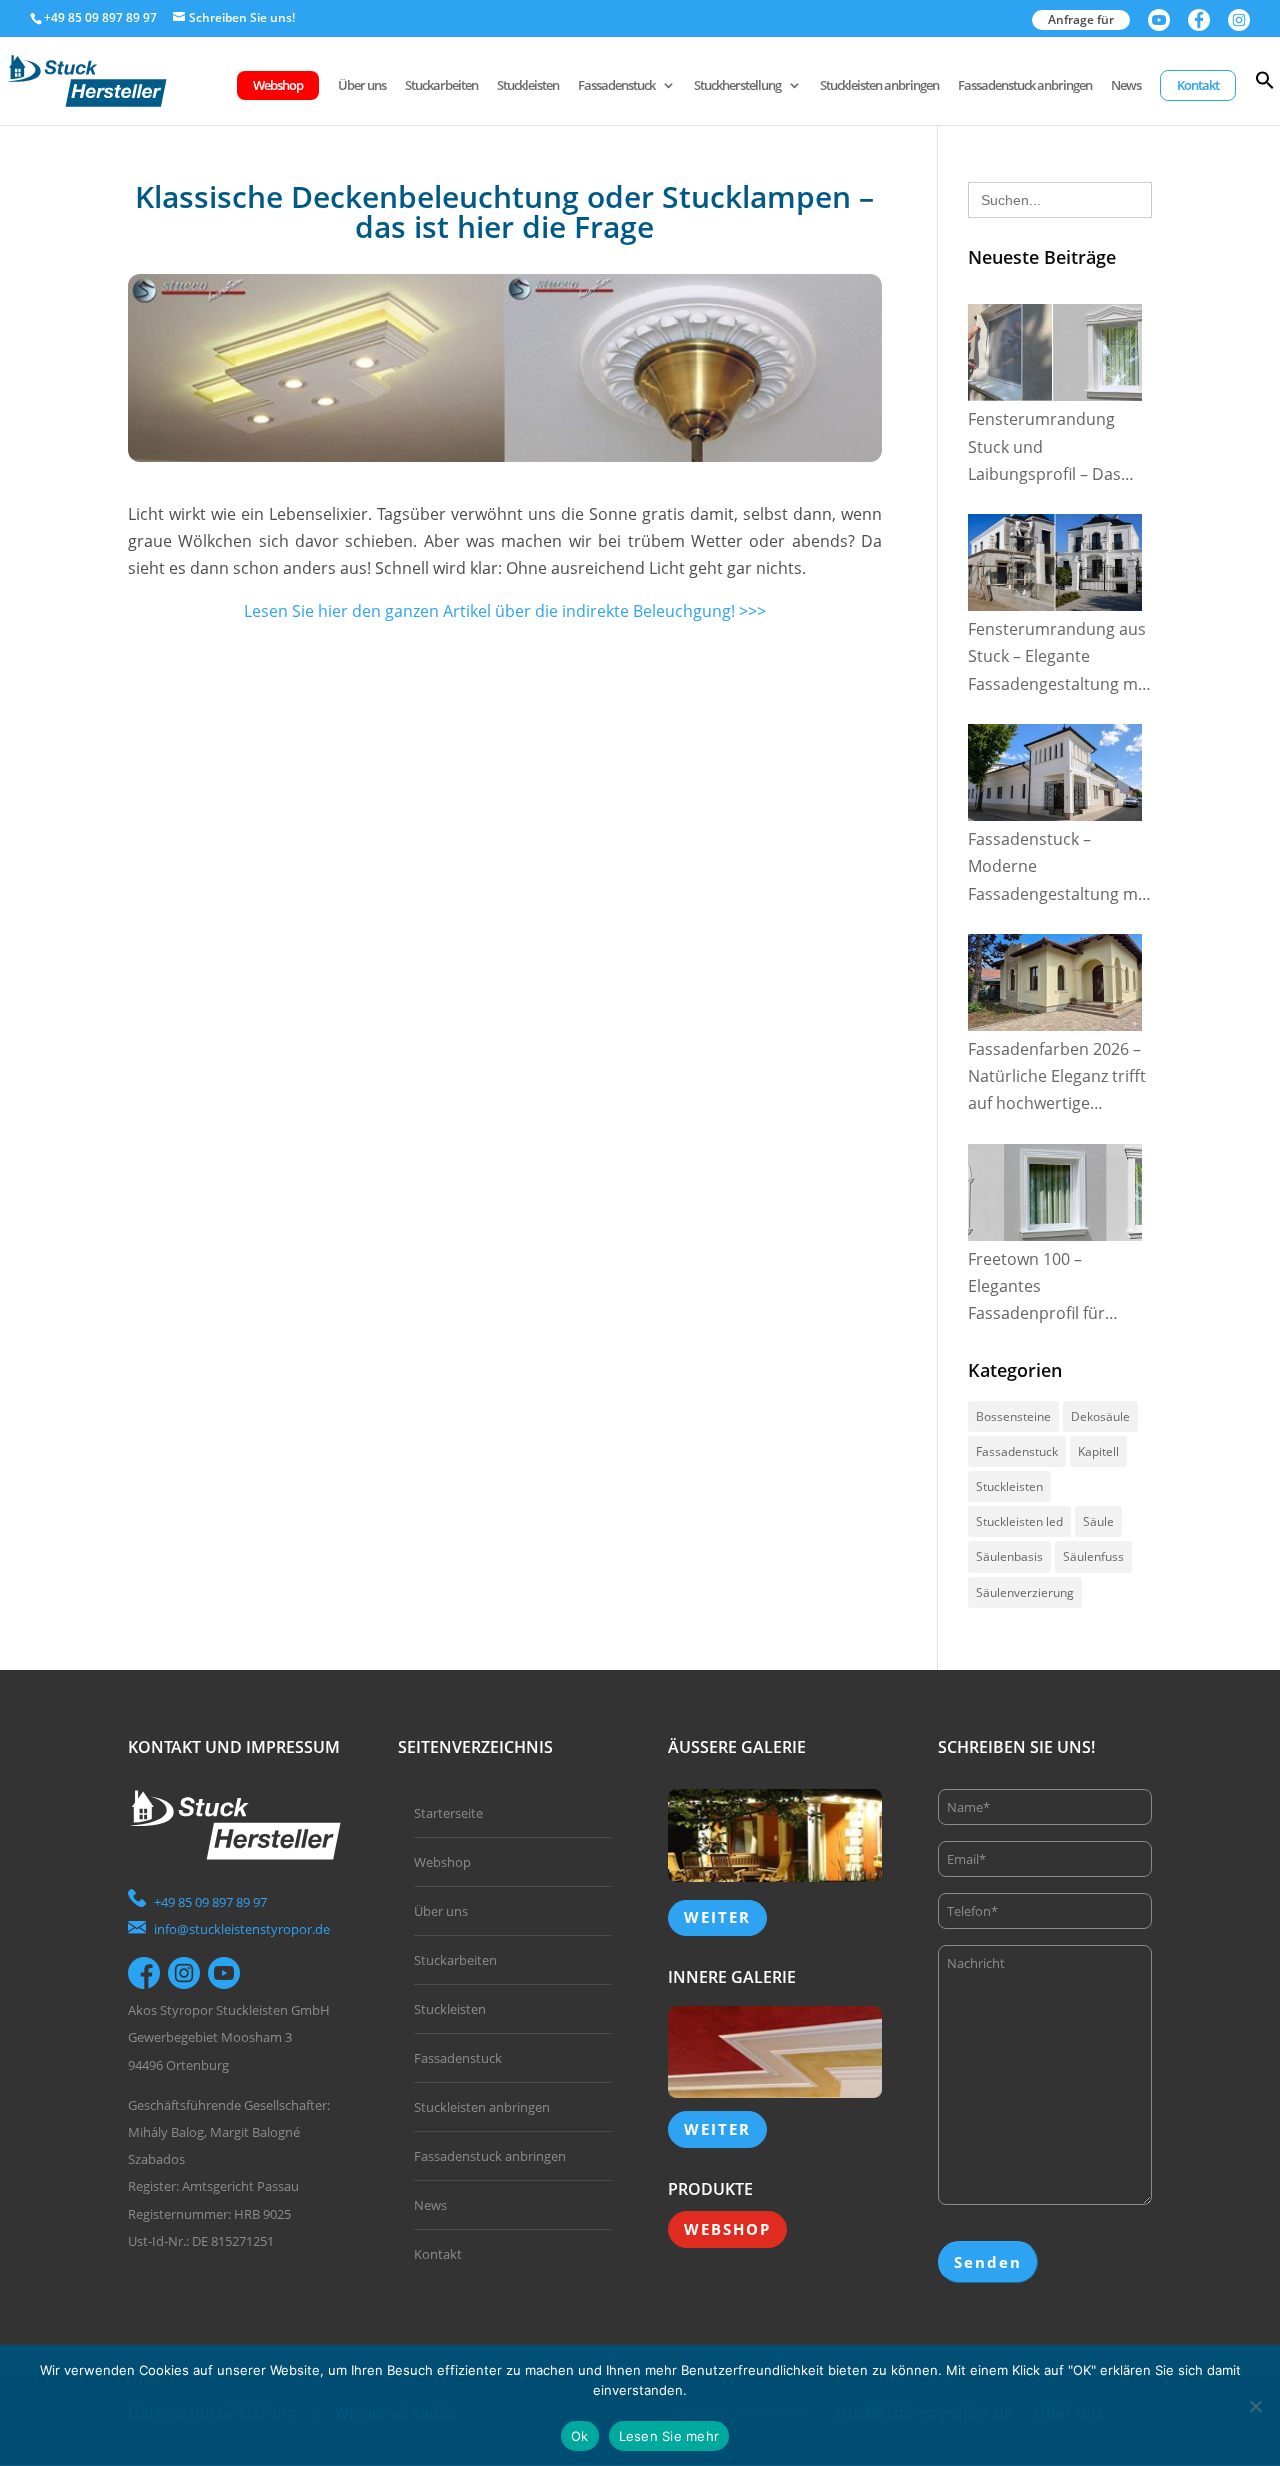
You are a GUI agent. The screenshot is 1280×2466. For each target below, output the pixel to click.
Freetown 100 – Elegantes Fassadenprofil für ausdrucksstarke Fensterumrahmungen (1053, 1288)
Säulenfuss (1093, 1556)
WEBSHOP (727, 2229)
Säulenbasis (1009, 1556)
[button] (1265, 97)
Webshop (278, 85)
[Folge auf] (144, 1973)
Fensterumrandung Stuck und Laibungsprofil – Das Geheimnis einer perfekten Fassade (1044, 448)
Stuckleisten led (1019, 1521)
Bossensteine (1013, 1416)
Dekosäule (1100, 1416)
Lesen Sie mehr (669, 2436)
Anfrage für (1081, 19)
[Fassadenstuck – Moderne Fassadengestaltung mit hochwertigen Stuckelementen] (1055, 772)
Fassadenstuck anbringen (1025, 86)
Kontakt (1198, 85)
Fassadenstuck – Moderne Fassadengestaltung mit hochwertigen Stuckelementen (1058, 868)
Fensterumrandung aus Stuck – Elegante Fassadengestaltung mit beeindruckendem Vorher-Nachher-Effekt (1058, 658)
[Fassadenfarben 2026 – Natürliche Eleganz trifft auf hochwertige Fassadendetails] (1055, 982)
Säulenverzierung (1025, 1592)
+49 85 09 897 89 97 (210, 1902)
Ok (580, 2436)
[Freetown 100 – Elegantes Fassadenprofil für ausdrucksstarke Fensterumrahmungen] (1055, 1192)
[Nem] (1255, 2406)
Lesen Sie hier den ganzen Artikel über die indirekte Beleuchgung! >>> (505, 611)
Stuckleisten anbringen (879, 86)
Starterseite (448, 1813)
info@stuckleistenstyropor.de (242, 1929)
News (1126, 86)
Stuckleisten (528, 86)
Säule (1098, 1521)
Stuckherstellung (737, 86)
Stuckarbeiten (441, 86)
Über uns (362, 86)
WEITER (717, 1917)
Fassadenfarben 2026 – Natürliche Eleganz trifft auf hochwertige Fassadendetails (1057, 1078)
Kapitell (1098, 1451)
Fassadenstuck (616, 86)
